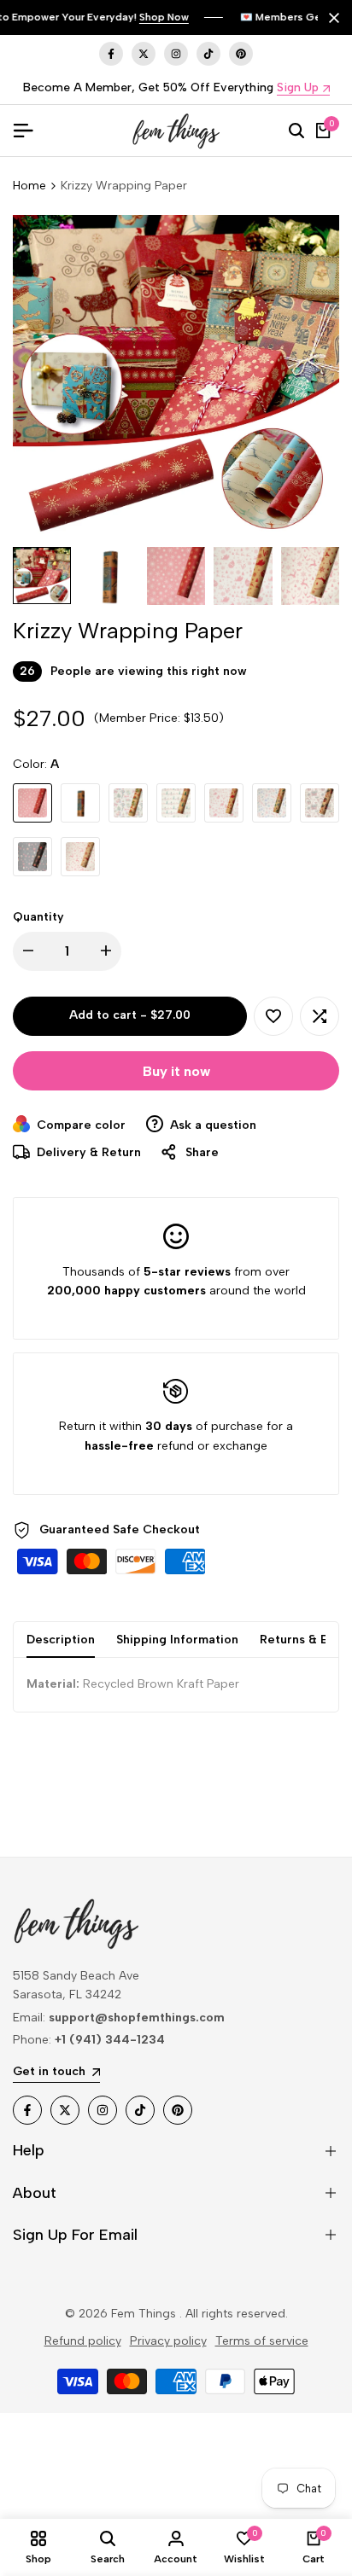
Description (61, 1640)
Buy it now (176, 1071)
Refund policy (83, 2341)
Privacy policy (168, 2341)
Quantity (38, 917)
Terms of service (262, 2341)
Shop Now (164, 17)
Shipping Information (177, 1640)
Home (29, 186)
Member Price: (140, 718)
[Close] (331, 18)
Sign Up (298, 88)
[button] (273, 1016)
